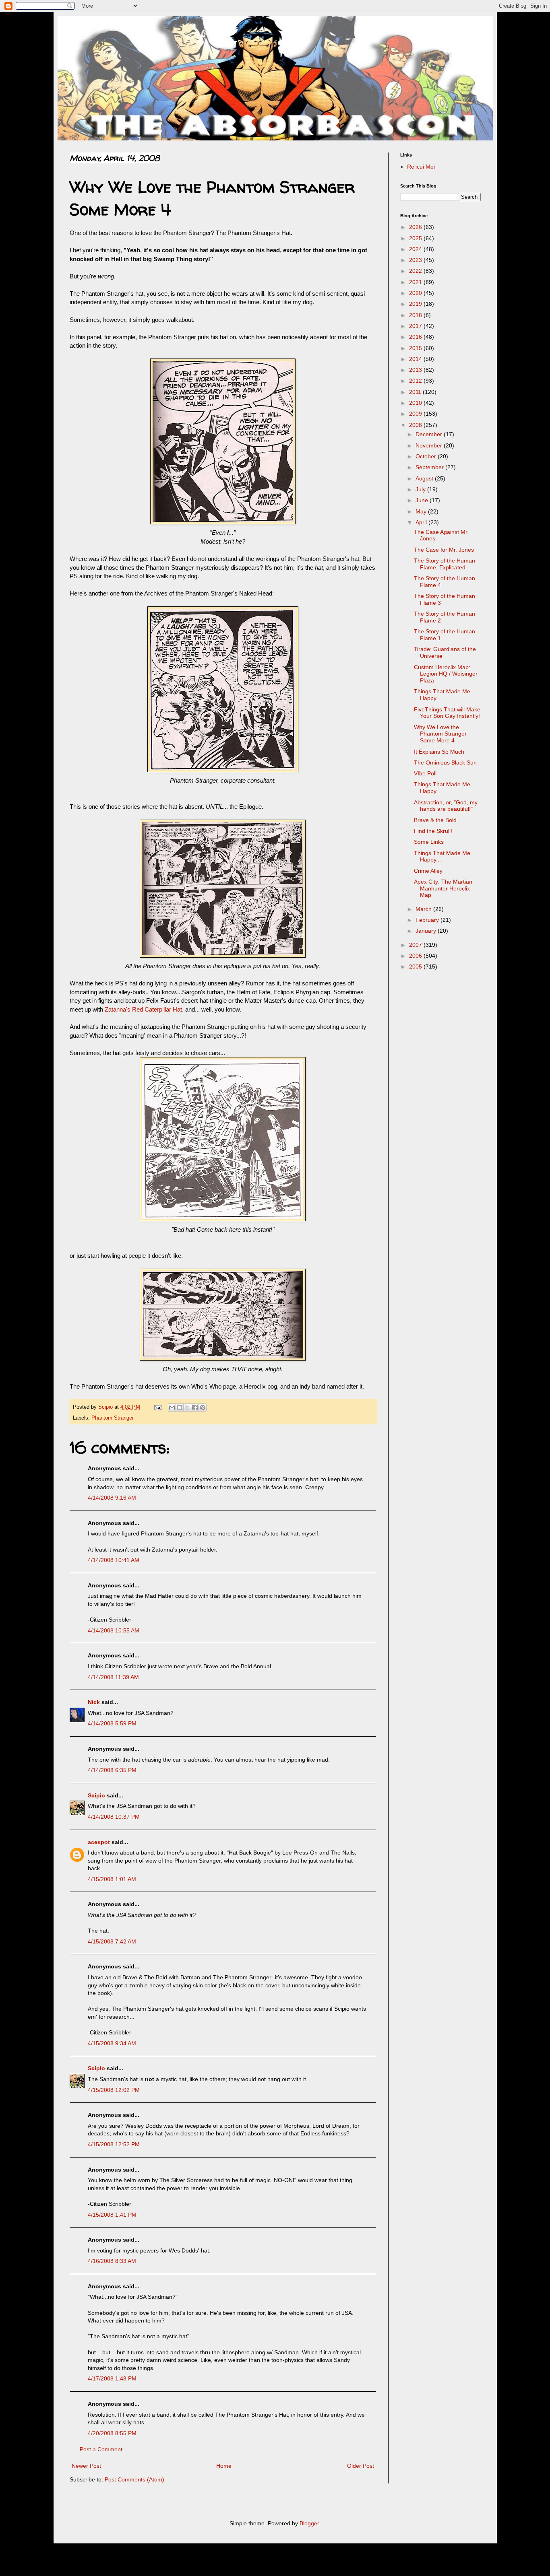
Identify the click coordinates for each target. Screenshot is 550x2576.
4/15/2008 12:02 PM (114, 2090)
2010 (416, 403)
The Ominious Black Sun (445, 762)
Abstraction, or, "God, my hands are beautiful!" (446, 806)
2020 (416, 293)
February (428, 920)
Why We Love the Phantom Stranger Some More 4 (440, 734)
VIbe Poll (425, 773)
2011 (416, 392)
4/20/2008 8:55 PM (112, 2433)
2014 (416, 359)
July (421, 489)
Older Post (361, 2466)
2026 (416, 227)
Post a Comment (101, 2449)
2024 (416, 249)
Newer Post (86, 2466)
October (427, 456)
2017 (416, 326)
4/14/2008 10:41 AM (114, 1560)
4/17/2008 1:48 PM (112, 2378)
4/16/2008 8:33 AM (112, 2261)
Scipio (96, 1795)
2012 (416, 381)
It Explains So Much (439, 752)
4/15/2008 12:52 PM (114, 2144)
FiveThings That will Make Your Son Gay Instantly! (447, 713)
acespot (99, 1842)
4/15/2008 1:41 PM (112, 2215)
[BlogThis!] (180, 1408)
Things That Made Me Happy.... (442, 695)
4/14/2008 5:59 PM (112, 1723)
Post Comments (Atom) (134, 2479)
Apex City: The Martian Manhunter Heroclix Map (443, 888)
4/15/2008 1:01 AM (112, 1879)
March (424, 909)
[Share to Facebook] (195, 1408)
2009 (416, 414)
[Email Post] (157, 1407)
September (430, 467)
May (422, 511)
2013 (416, 370)
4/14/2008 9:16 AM (112, 1498)
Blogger (309, 2523)
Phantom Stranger (113, 1418)
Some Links (429, 842)
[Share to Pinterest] (203, 1408)
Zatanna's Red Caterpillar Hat (143, 1009)
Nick (94, 1702)
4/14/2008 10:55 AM (114, 1630)
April (422, 522)
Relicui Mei (421, 167)
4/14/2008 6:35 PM (112, 1770)
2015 (416, 348)
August (425, 478)
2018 (416, 315)
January (427, 931)
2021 (416, 282)
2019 (416, 304)
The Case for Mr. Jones (444, 550)
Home (224, 2466)
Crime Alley (428, 871)
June (423, 500)
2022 (416, 271)
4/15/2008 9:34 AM (112, 2043)
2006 (416, 956)
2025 (416, 238)
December (430, 434)
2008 (416, 425)
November (430, 445)
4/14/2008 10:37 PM (114, 1817)
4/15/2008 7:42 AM (112, 1941)
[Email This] (172, 1408)
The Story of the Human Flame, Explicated (445, 564)
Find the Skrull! (433, 831)
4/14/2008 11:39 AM (113, 1677)
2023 (416, 260)
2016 (416, 337)
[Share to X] (187, 1408)
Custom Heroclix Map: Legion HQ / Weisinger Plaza (446, 674)
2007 (416, 945)
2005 (416, 967)
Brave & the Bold (435, 820)
